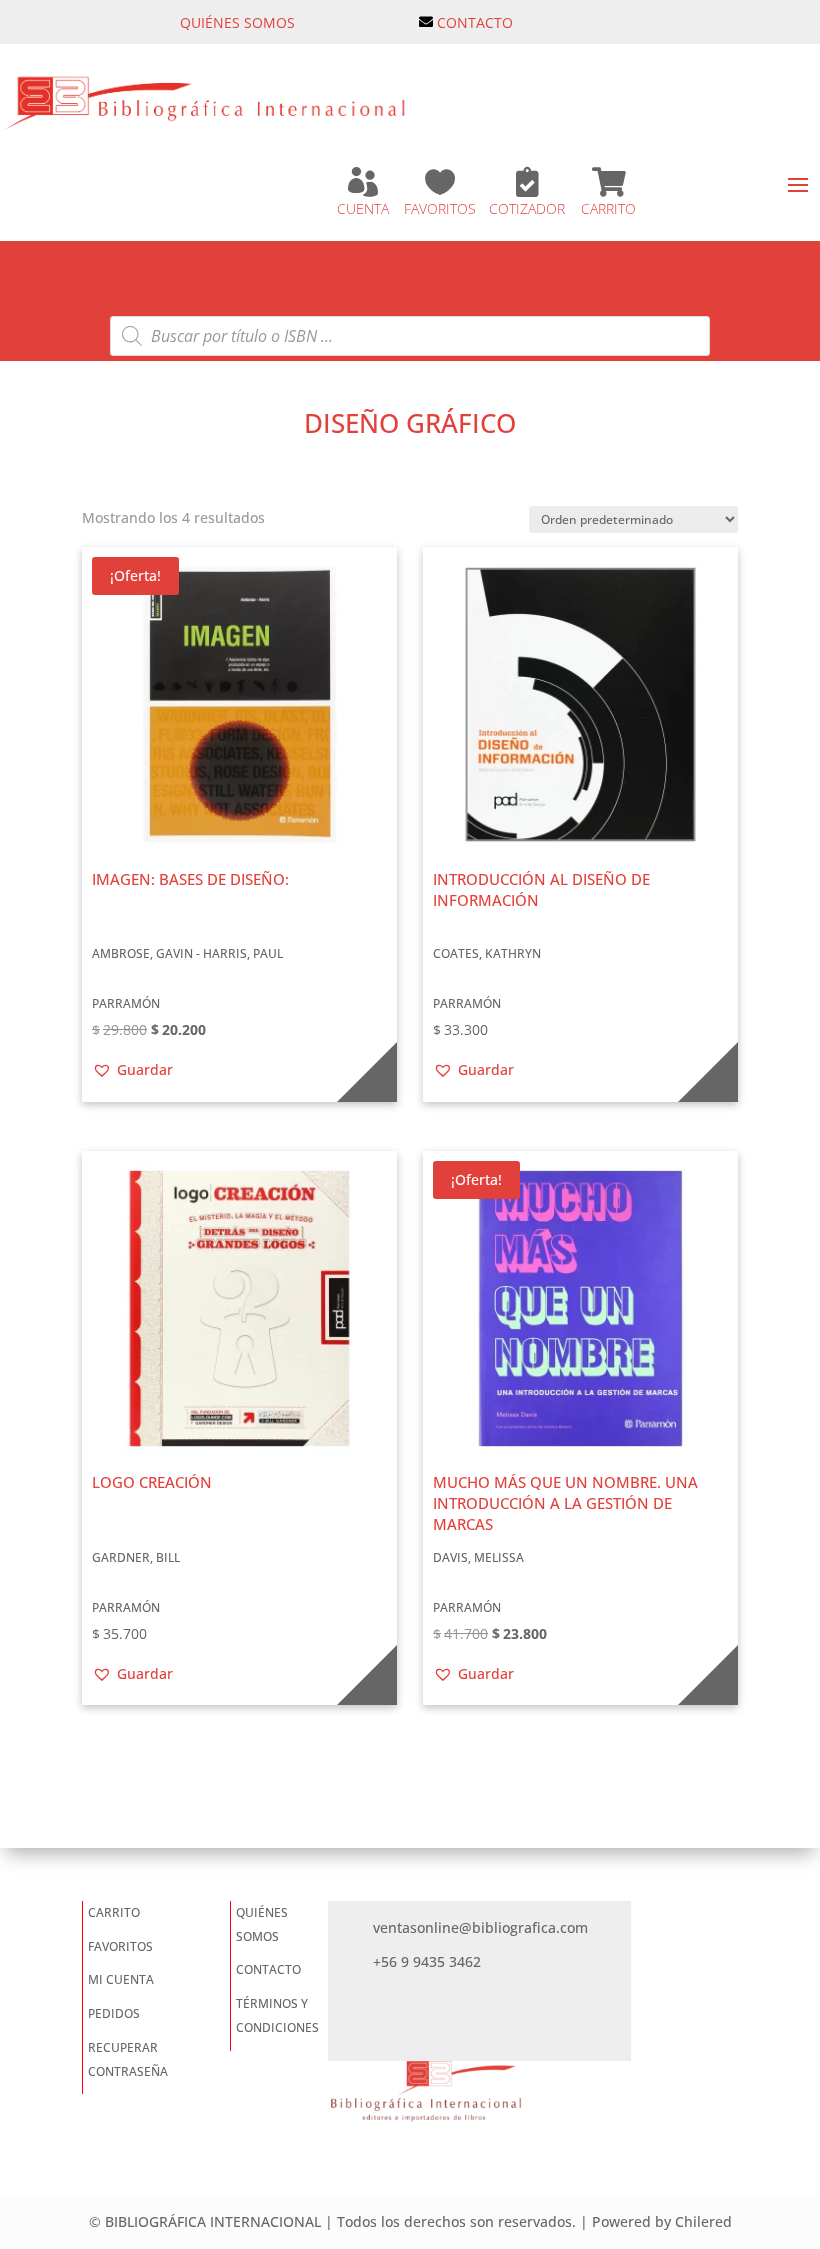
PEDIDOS (114, 2013)
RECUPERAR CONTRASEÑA (128, 2059)
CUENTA (363, 208)
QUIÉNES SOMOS (237, 22)
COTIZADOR (527, 208)
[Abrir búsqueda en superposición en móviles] (410, 336)
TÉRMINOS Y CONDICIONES (277, 2015)
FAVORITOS (440, 208)
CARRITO (608, 208)
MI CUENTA (121, 1979)
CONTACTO (475, 22)
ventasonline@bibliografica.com (480, 1927)
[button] (132, 1070)
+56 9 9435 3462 (427, 1961)
